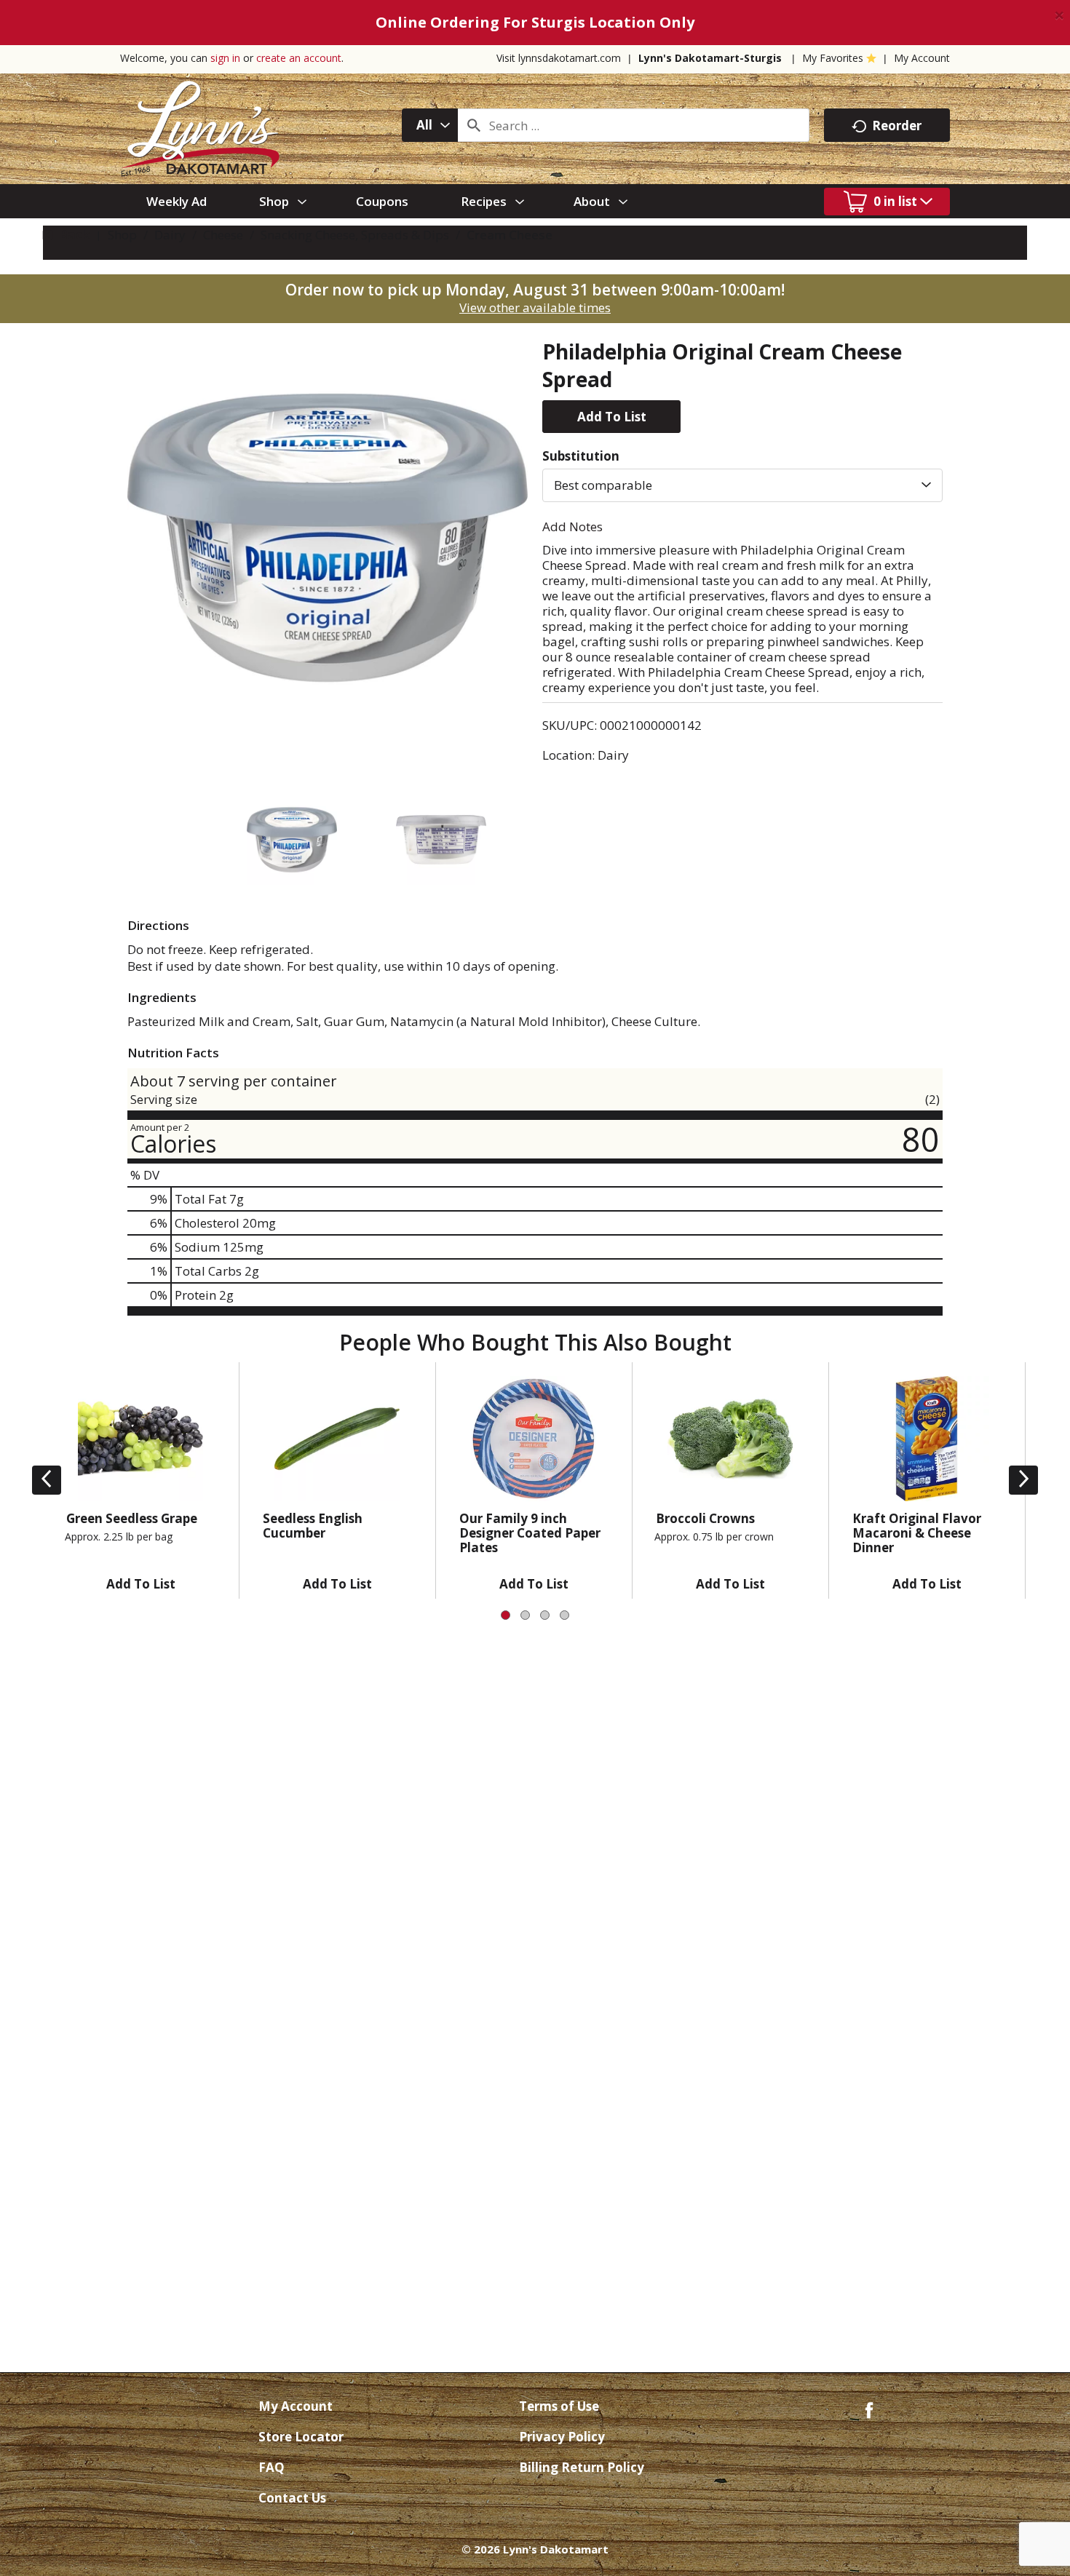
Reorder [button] (897, 126)
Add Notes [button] (572, 526)
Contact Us (292, 2498)
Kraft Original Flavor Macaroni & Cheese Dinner (917, 1533)
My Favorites (833, 58)
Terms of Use (559, 2406)
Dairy (170, 235)
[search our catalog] (474, 125)
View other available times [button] (535, 307)
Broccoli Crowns (705, 1518)
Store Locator (301, 2437)
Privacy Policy (562, 2437)
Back (73, 235)
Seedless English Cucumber (313, 1526)
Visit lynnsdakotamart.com (559, 58)
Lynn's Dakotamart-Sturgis (710, 58)
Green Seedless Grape (132, 1518)
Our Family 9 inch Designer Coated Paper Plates (530, 1533)
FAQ (272, 2467)
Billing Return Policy (582, 2467)
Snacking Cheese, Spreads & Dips (355, 235)
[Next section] (1023, 1480)
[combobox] (430, 125)
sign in (225, 58)
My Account (922, 58)
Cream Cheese (510, 235)
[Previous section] (47, 1480)
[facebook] (869, 2409)
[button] (611, 417)
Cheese (223, 235)
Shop (122, 235)
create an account (299, 58)
